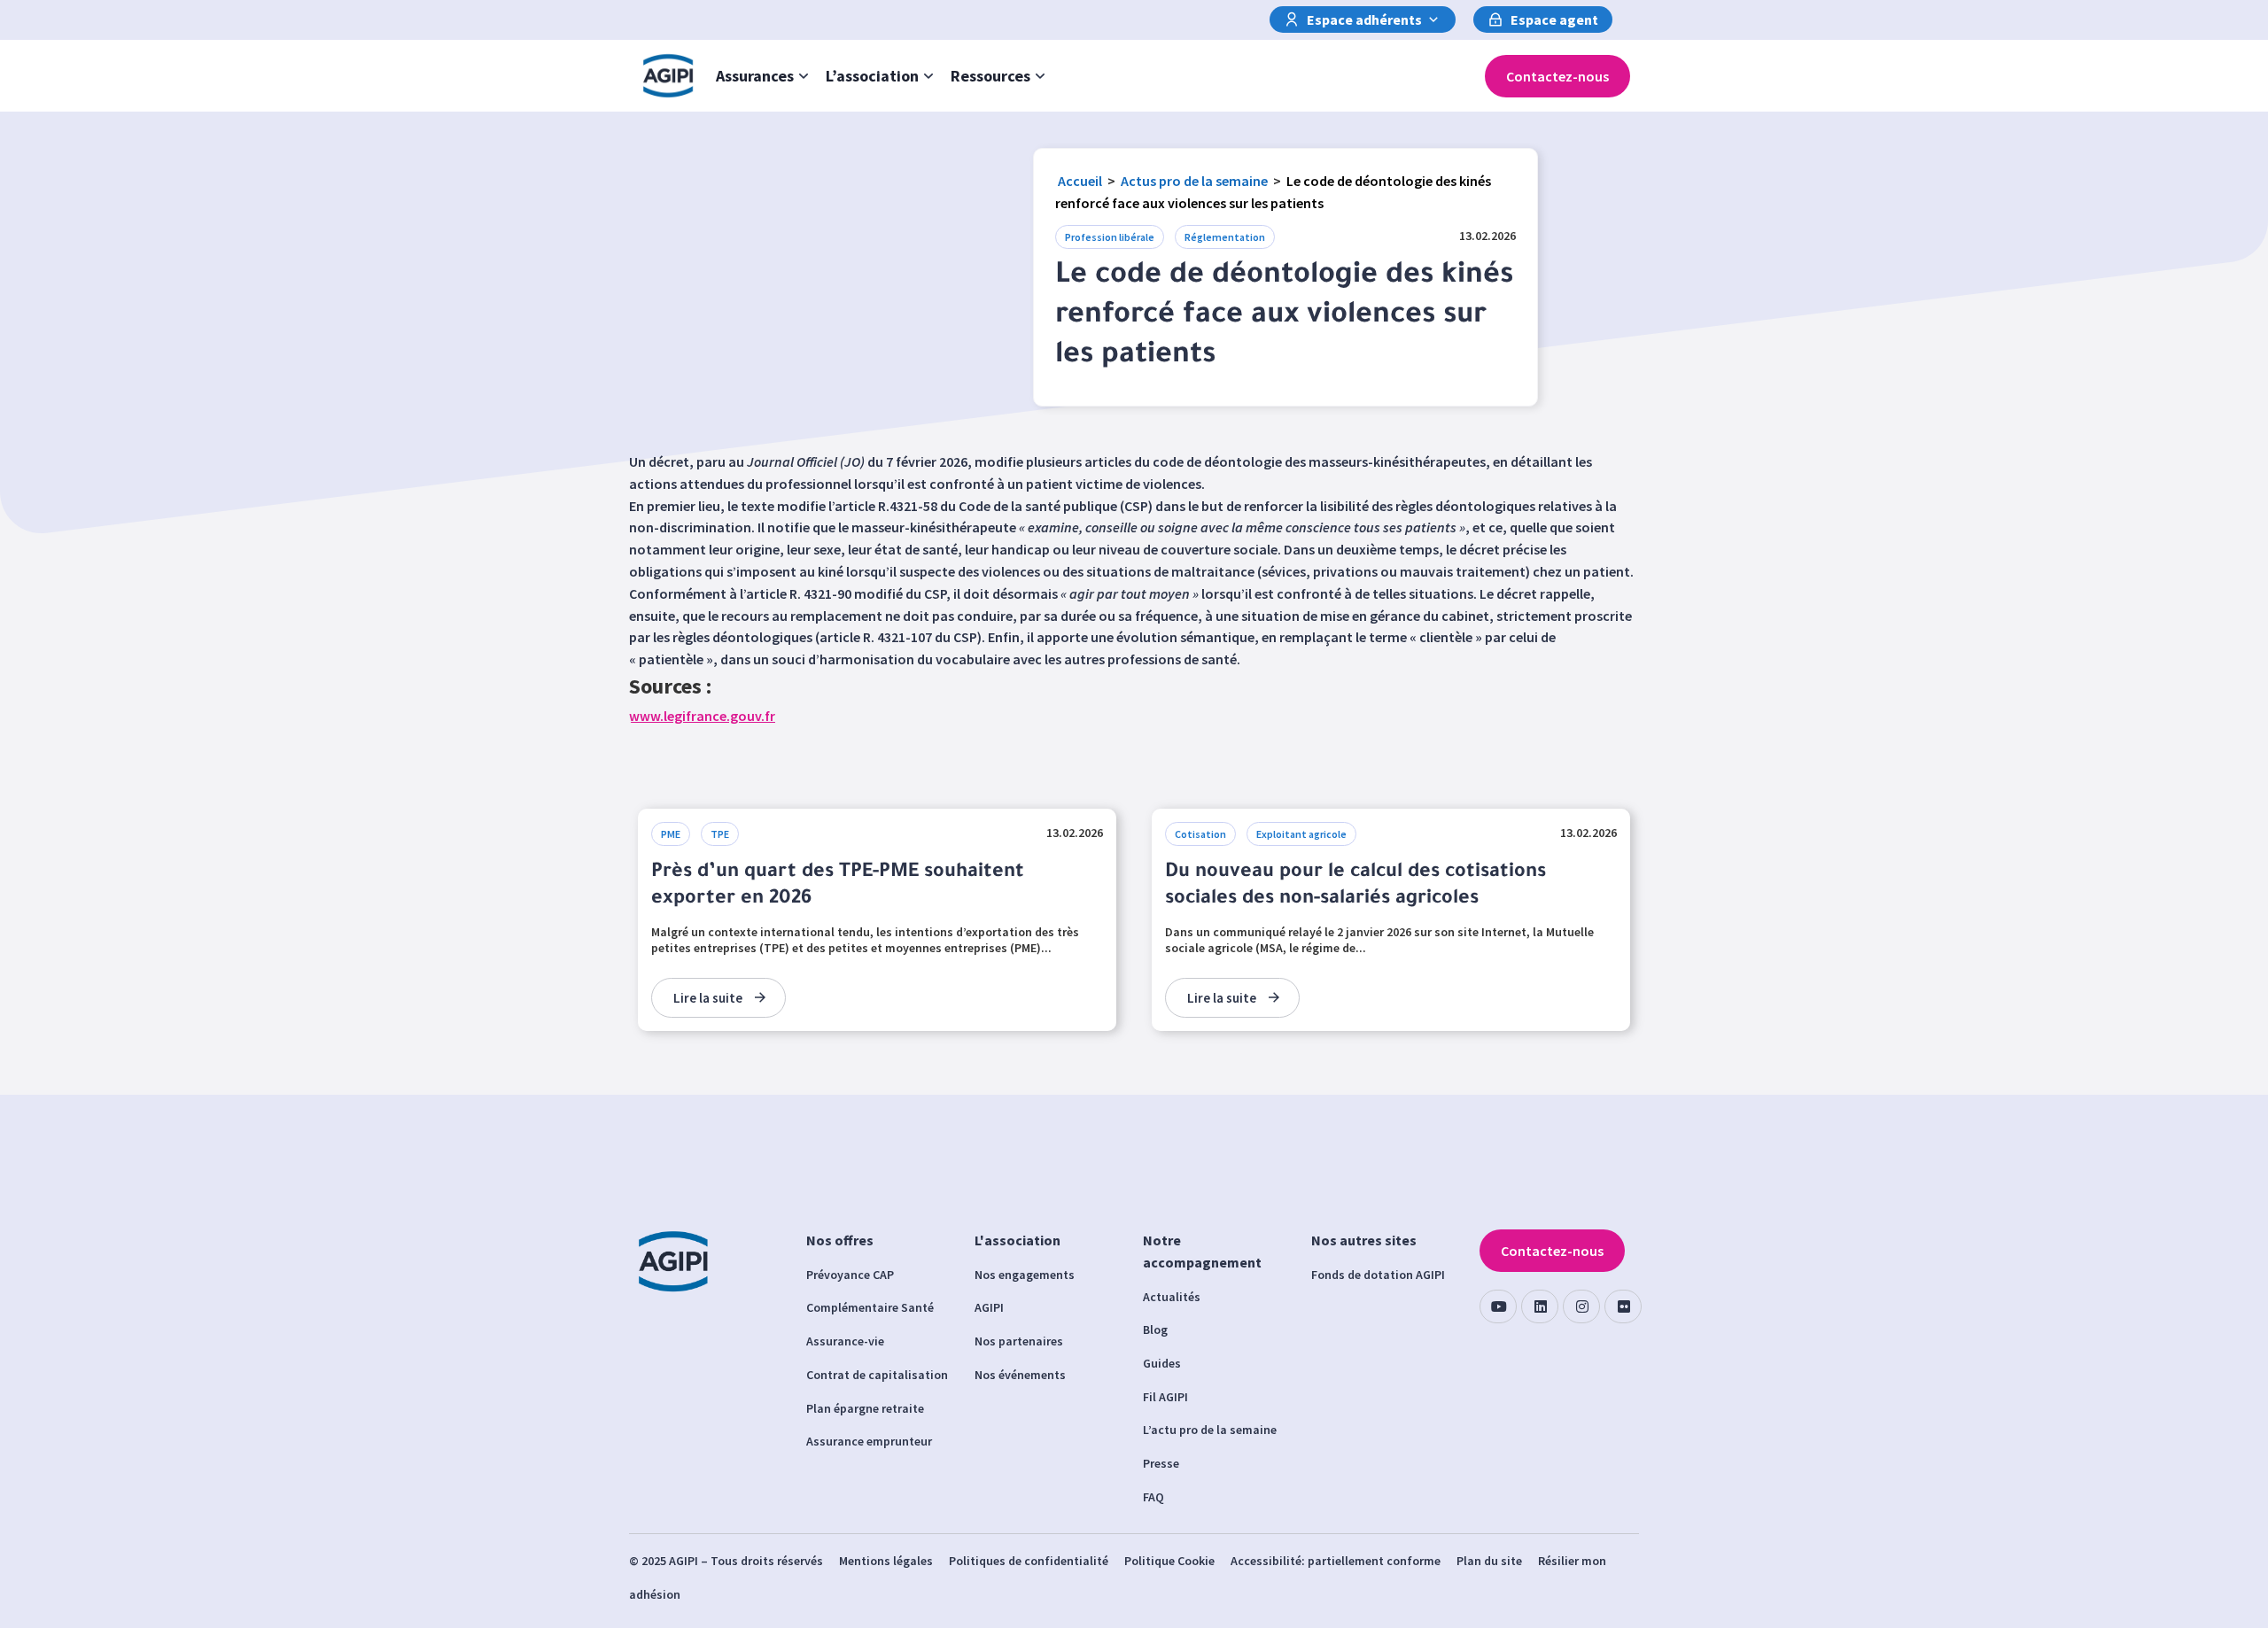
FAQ (1153, 1497)
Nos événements (1020, 1375)
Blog (1155, 1330)
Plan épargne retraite (865, 1408)
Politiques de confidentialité (1029, 1561)
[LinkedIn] (1540, 1306)
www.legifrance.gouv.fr (702, 716)
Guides (1162, 1363)
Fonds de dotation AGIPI (1378, 1275)
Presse (1161, 1463)
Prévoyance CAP (850, 1275)
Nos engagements (1025, 1275)
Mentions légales (886, 1561)
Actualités (1172, 1297)
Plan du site (1489, 1561)
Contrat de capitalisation (877, 1375)
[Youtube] (1498, 1306)
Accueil (1080, 181)
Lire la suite (708, 998)
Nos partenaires (1019, 1341)
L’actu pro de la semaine (1210, 1430)
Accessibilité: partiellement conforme (1336, 1561)
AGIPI (989, 1307)
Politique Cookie (1169, 1561)
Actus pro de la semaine (1194, 181)
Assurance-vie (845, 1341)
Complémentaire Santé (870, 1307)
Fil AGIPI (1165, 1397)
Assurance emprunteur (869, 1441)
